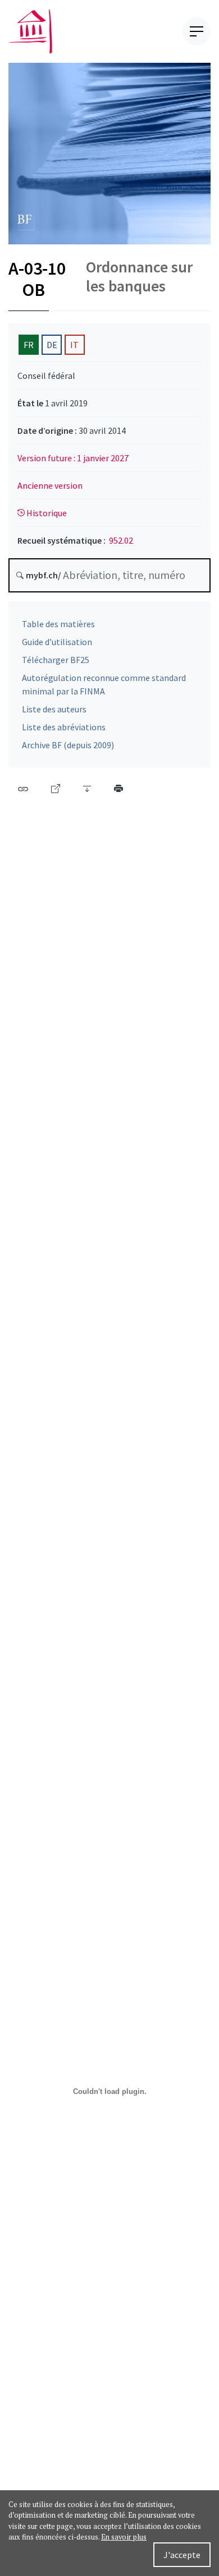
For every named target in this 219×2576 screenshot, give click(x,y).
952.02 (121, 540)
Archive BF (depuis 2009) (68, 745)
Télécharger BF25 (56, 660)
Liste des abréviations (64, 727)
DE (52, 345)
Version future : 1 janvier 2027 (73, 458)
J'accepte (182, 2555)
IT (74, 345)
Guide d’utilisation (57, 642)
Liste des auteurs (54, 709)
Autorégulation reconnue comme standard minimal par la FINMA (104, 684)
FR (29, 345)
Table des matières (58, 624)
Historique (46, 513)
